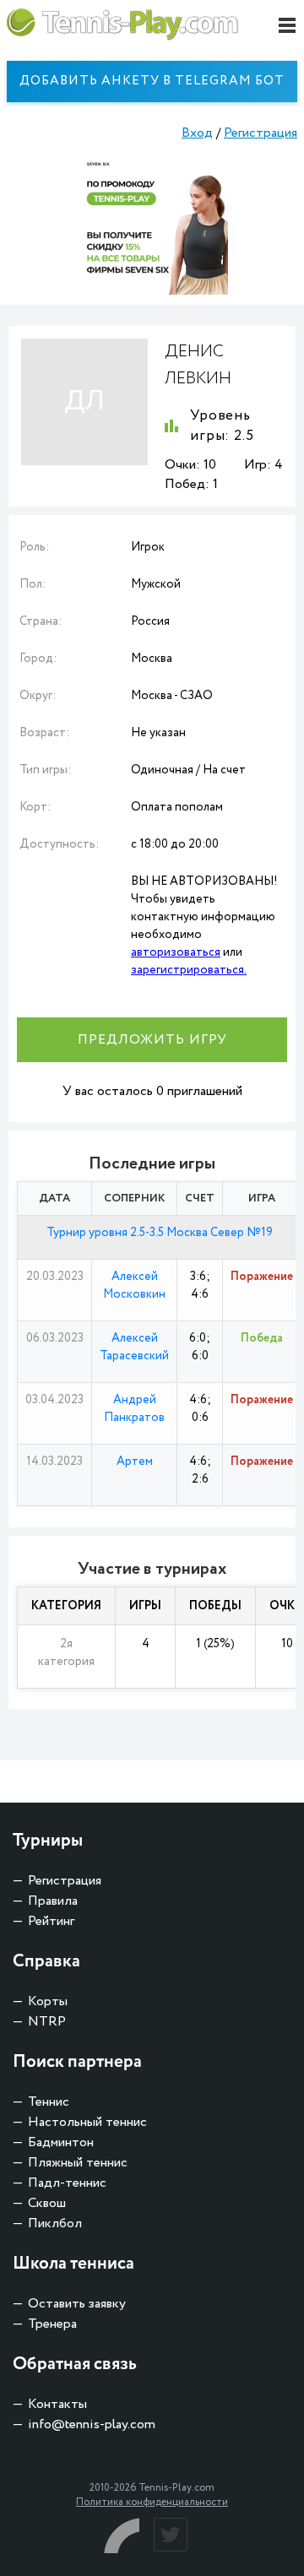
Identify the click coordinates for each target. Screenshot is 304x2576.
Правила (53, 1901)
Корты (48, 2001)
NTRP (47, 2022)
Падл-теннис (67, 2183)
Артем (135, 1462)
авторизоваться (176, 952)
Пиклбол (55, 2223)
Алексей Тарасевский (134, 1347)
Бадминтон (61, 2142)
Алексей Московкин (134, 1285)
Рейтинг (51, 1921)
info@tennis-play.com (92, 2424)
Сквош (47, 2203)
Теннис (49, 2102)
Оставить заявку (77, 2304)
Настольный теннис (87, 2122)
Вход (197, 133)
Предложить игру (152, 1040)
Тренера (52, 2324)
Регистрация (261, 133)
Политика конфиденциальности (152, 2502)
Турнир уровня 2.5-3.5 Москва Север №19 (160, 1233)
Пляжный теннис (78, 2163)
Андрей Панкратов (134, 1409)
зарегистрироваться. (189, 970)
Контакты (57, 2404)
